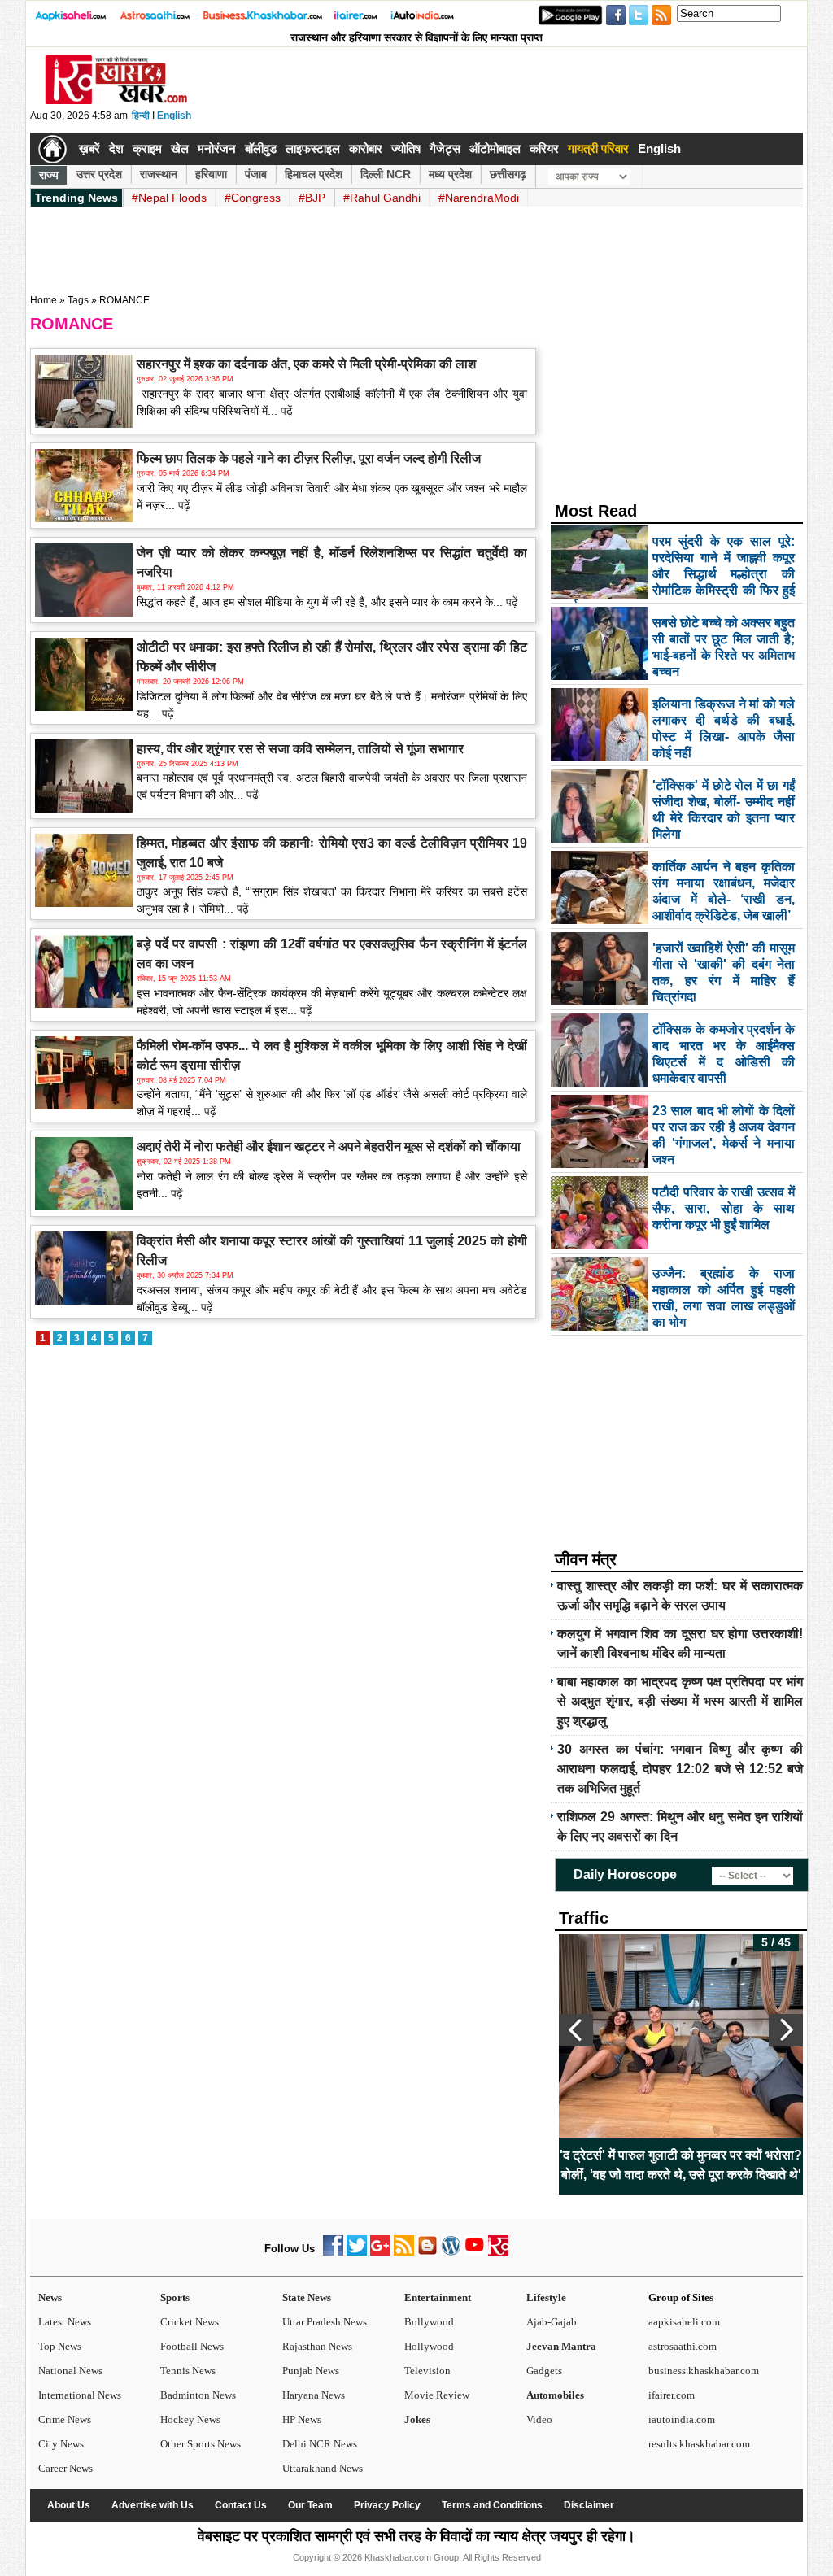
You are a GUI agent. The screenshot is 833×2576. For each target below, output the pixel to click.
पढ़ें (285, 411)
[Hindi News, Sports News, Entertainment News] (52, 149)
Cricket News (190, 2322)
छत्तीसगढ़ (508, 174)
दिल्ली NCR (386, 174)
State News (307, 2297)
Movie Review (437, 2395)
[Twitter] (357, 2252)
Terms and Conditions (492, 2505)
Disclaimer (589, 2505)
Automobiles (555, 2395)
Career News (65, 2468)
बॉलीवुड (261, 148)
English (174, 116)
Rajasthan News (317, 2346)
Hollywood (429, 2346)
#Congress (253, 198)
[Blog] (427, 2252)
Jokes (417, 2419)
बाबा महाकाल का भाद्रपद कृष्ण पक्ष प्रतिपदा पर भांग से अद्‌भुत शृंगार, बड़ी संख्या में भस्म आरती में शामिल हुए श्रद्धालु (680, 1701)
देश (116, 148)
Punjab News (311, 2371)
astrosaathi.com (683, 2346)
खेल (180, 148)
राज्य (49, 175)
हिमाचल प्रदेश (314, 174)
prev (576, 2030)
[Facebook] (333, 2252)
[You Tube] (475, 2252)
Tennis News (188, 2371)
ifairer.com (672, 2395)
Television (427, 2371)
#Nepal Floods (169, 198)
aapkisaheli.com (684, 2322)
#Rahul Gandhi (382, 198)
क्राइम (147, 148)
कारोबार (366, 148)
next (786, 2030)
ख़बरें (89, 148)
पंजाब (256, 174)
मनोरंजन (217, 148)
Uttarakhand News (323, 2468)
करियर (544, 148)
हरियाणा (211, 174)
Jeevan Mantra (561, 2346)
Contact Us (241, 2505)
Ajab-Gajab (552, 2322)
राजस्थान (159, 174)
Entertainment (438, 2297)
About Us (69, 2505)
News (50, 2297)
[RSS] (404, 2252)
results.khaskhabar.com (699, 2444)
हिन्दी (141, 116)
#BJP (312, 198)
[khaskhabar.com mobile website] (498, 2252)
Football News (192, 2346)
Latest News (65, 2322)
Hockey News (190, 2419)
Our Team (310, 2505)
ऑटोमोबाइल (495, 148)
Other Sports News (201, 2444)
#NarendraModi (479, 198)
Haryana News (314, 2395)
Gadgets (544, 2371)
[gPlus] (380, 2252)
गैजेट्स (445, 148)
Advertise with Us (153, 2505)
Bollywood (429, 2322)
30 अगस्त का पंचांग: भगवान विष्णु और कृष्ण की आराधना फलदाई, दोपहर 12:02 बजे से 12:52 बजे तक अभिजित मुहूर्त (680, 1769)
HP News (302, 2419)
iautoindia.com (682, 2419)
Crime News (65, 2419)
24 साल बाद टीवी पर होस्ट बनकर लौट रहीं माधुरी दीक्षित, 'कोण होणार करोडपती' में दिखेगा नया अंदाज (697, 2165)
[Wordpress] (451, 2252)
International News (80, 2395)
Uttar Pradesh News (325, 2322)
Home (44, 300)
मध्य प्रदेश (450, 174)
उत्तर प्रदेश (99, 174)
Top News (60, 2346)
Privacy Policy (387, 2505)
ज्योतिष (406, 148)
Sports (175, 2297)
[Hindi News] (116, 101)
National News (70, 2371)
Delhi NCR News (320, 2444)
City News (61, 2444)
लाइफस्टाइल (313, 148)
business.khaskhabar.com (704, 2371)
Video (539, 2419)
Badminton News (198, 2395)
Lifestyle (546, 2297)
